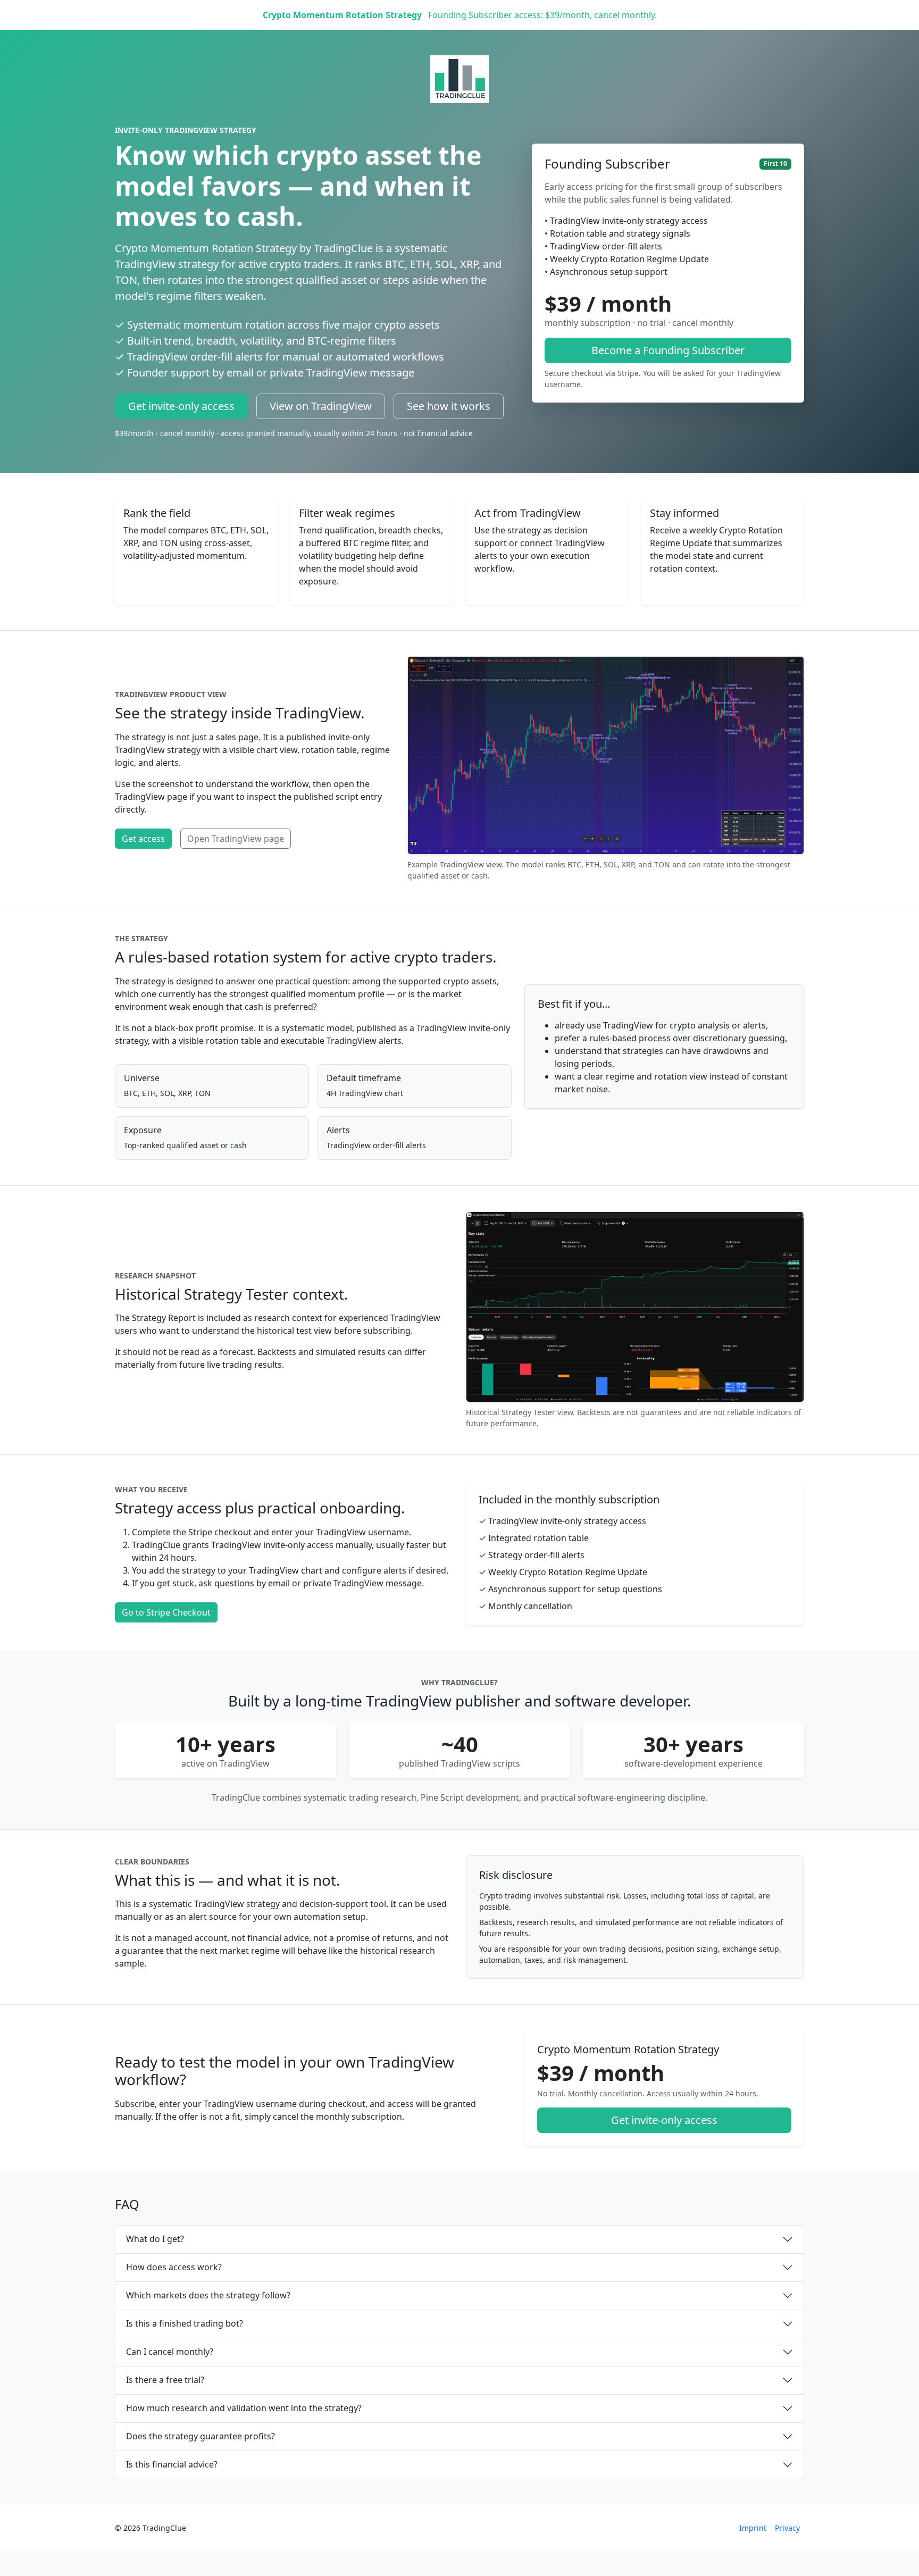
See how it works (449, 406)
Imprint (753, 2528)
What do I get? (155, 2239)
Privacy (787, 2528)
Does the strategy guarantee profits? (200, 2436)
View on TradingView (321, 406)
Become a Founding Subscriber (668, 350)
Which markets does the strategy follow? (208, 2295)
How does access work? (174, 2267)
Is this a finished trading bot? (185, 2323)
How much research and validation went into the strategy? (244, 2408)
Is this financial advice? (172, 2464)
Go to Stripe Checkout (166, 1612)
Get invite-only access (181, 406)
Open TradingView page (236, 839)
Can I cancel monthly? (170, 2352)
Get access (143, 839)
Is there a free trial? (165, 2380)
